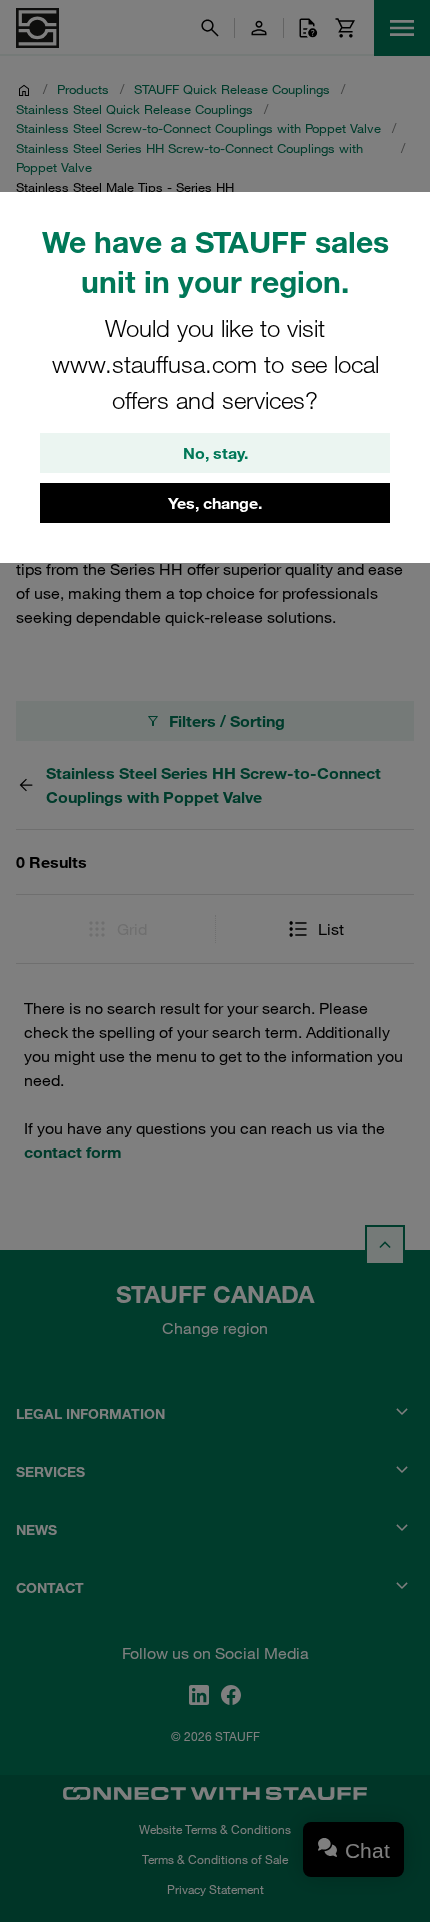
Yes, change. (215, 503)
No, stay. (215, 453)
